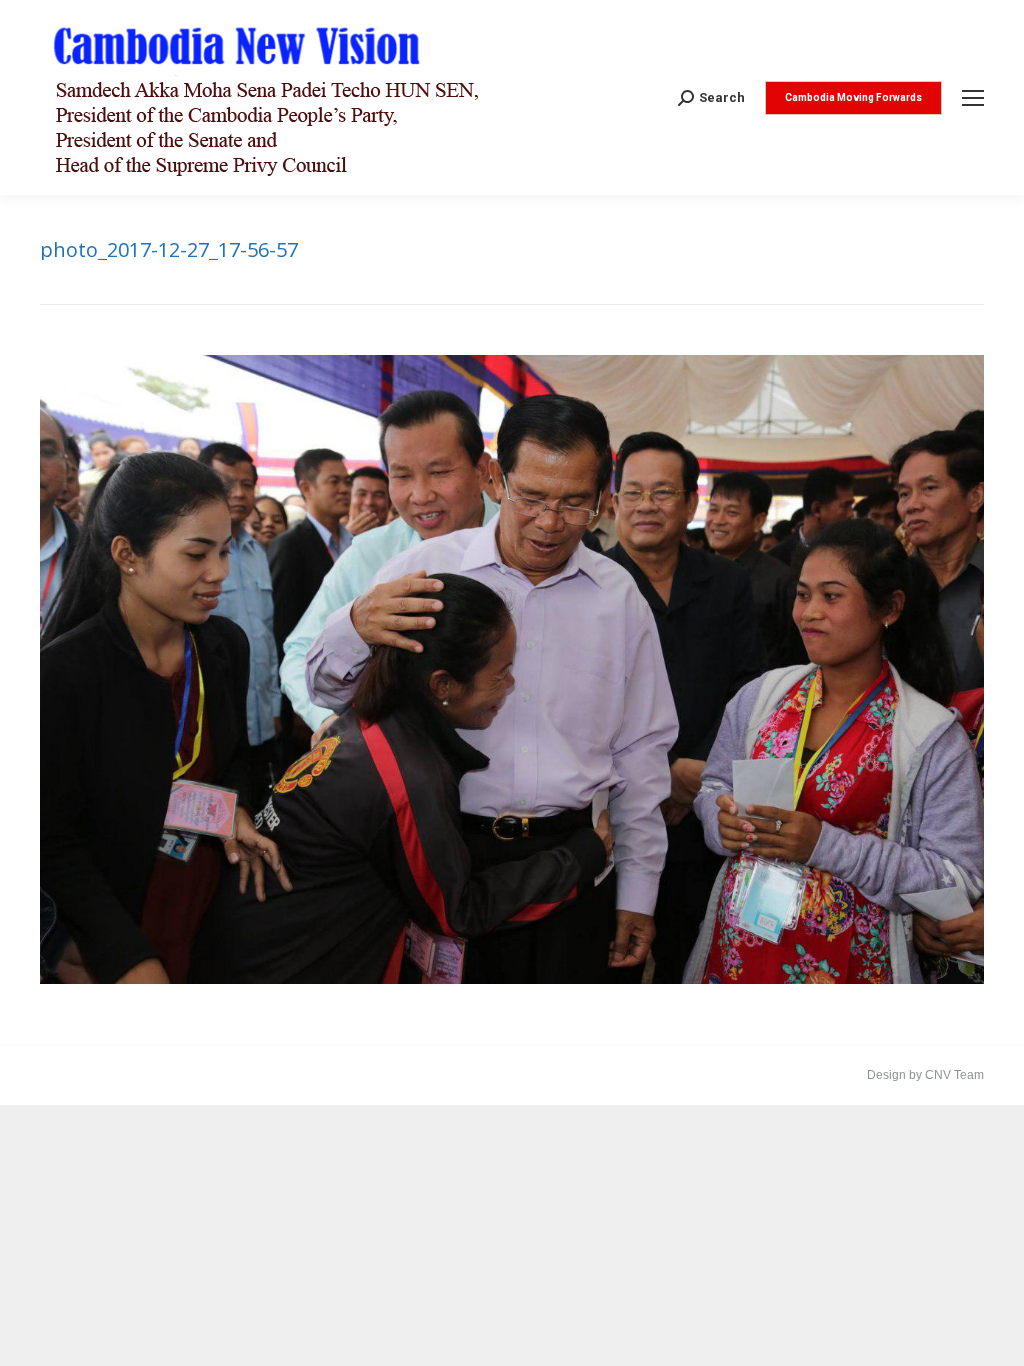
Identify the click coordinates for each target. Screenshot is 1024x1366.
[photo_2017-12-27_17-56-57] (512, 669)
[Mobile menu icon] (973, 98)
